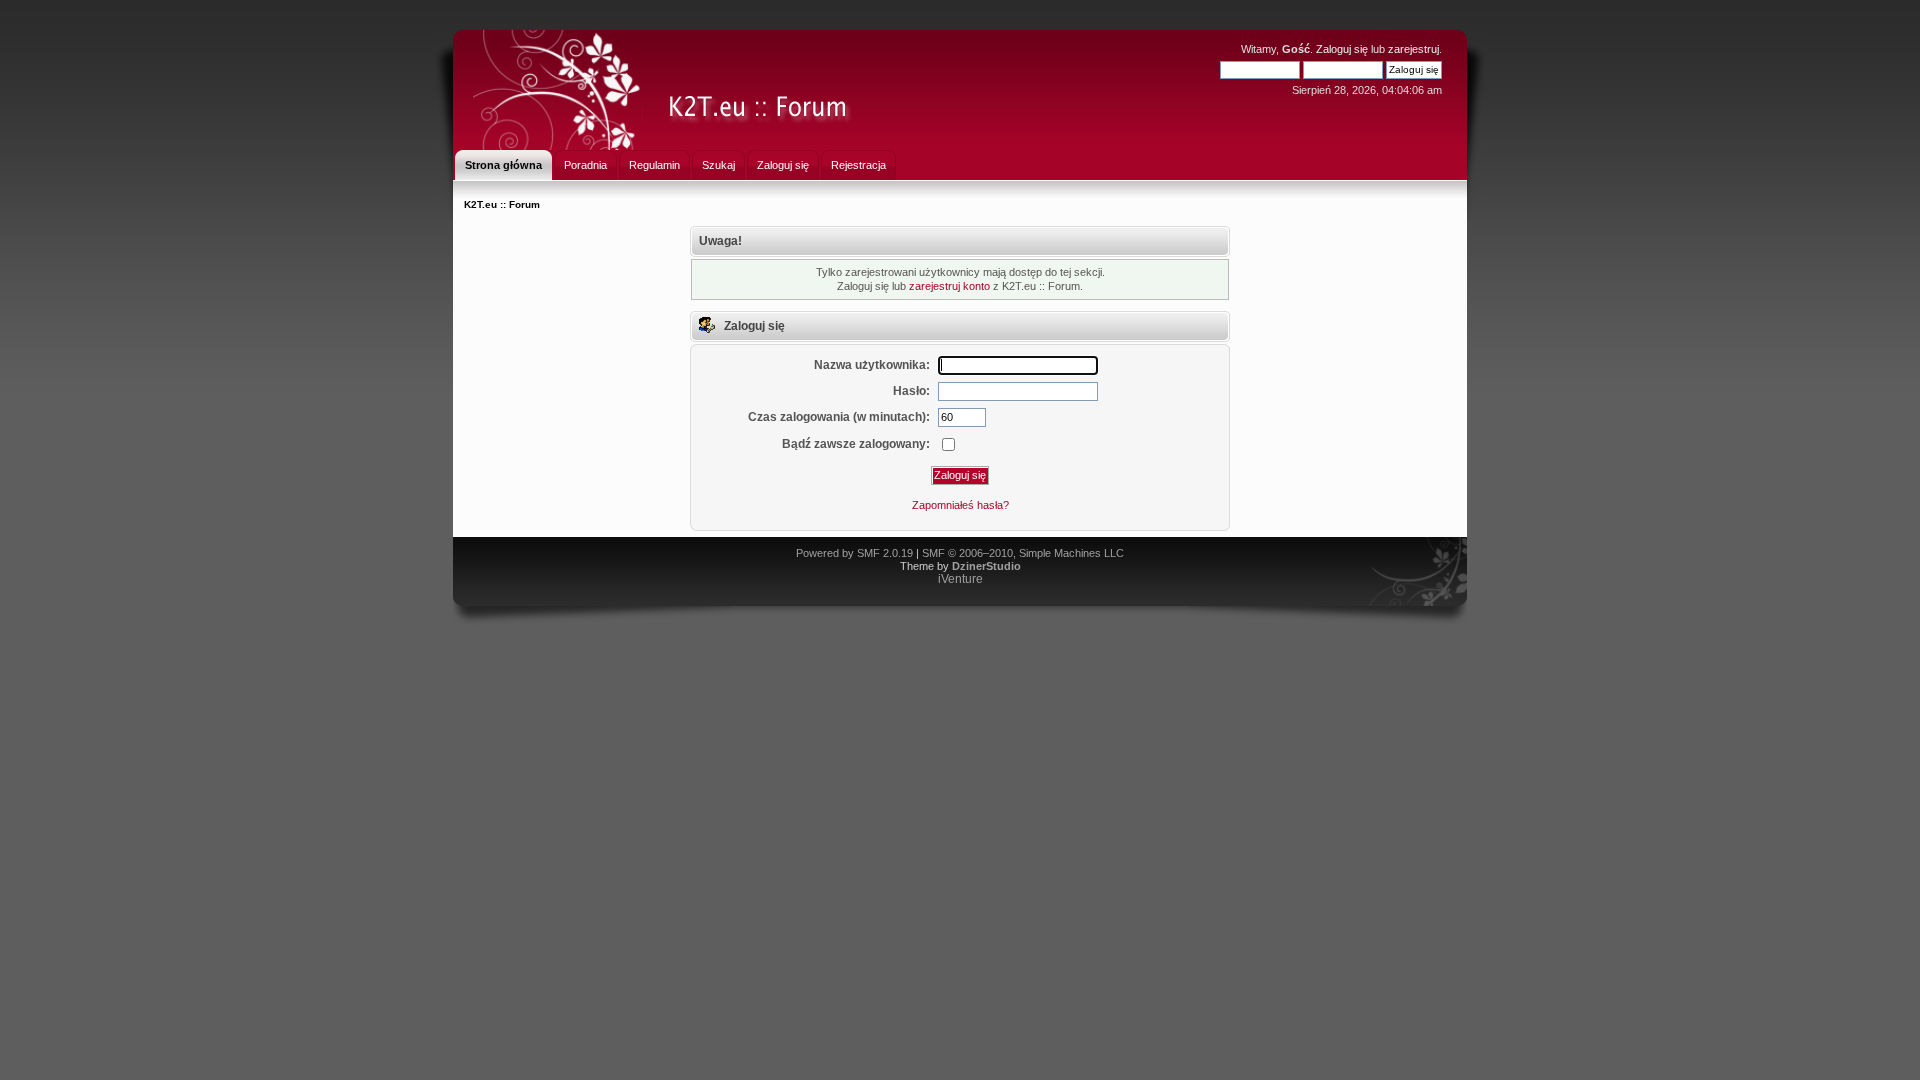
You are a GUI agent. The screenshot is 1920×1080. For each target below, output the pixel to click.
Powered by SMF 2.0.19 (854, 553)
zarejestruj (1413, 49)
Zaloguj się (1342, 49)
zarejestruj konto (949, 286)
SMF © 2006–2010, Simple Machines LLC (1023, 553)
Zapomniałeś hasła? (960, 505)
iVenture (960, 579)
